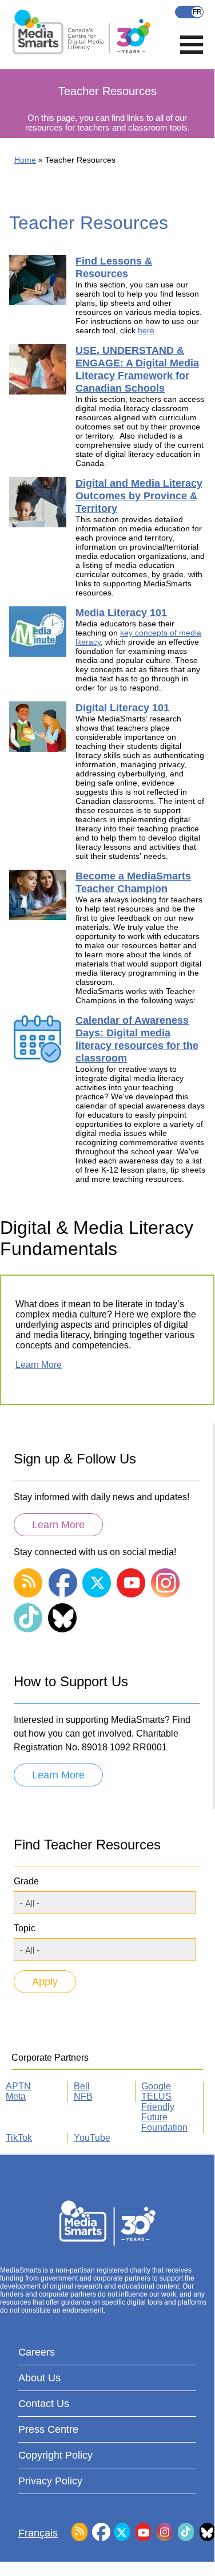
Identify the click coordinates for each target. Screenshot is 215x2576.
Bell (82, 2086)
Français (189, 12)
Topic (25, 1928)
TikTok (19, 2138)
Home (25, 160)
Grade (26, 1881)
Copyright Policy (55, 2455)
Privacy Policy (50, 2481)
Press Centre (48, 2429)
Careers (37, 2352)
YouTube (92, 2138)
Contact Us (44, 2404)
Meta (16, 2096)
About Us (39, 2378)
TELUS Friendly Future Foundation (164, 2112)
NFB (83, 2096)
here (146, 330)
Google (156, 2086)
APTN (18, 2086)
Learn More (39, 1365)
